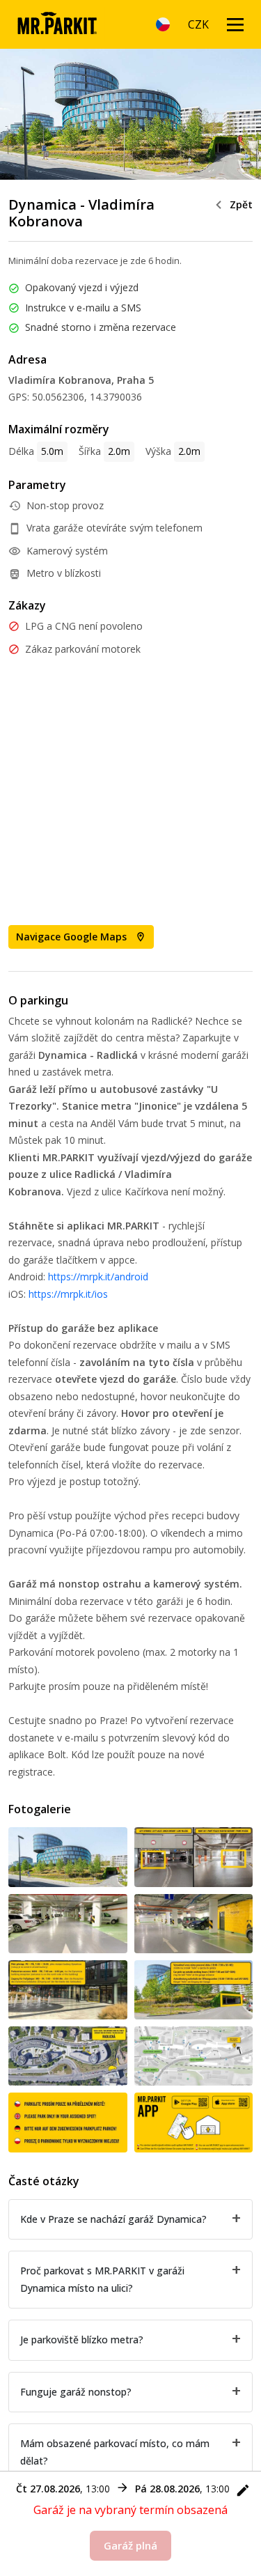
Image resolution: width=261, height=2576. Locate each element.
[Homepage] (57, 24)
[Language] (163, 24)
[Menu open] (235, 24)
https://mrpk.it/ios (68, 1294)
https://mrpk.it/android (98, 1277)
